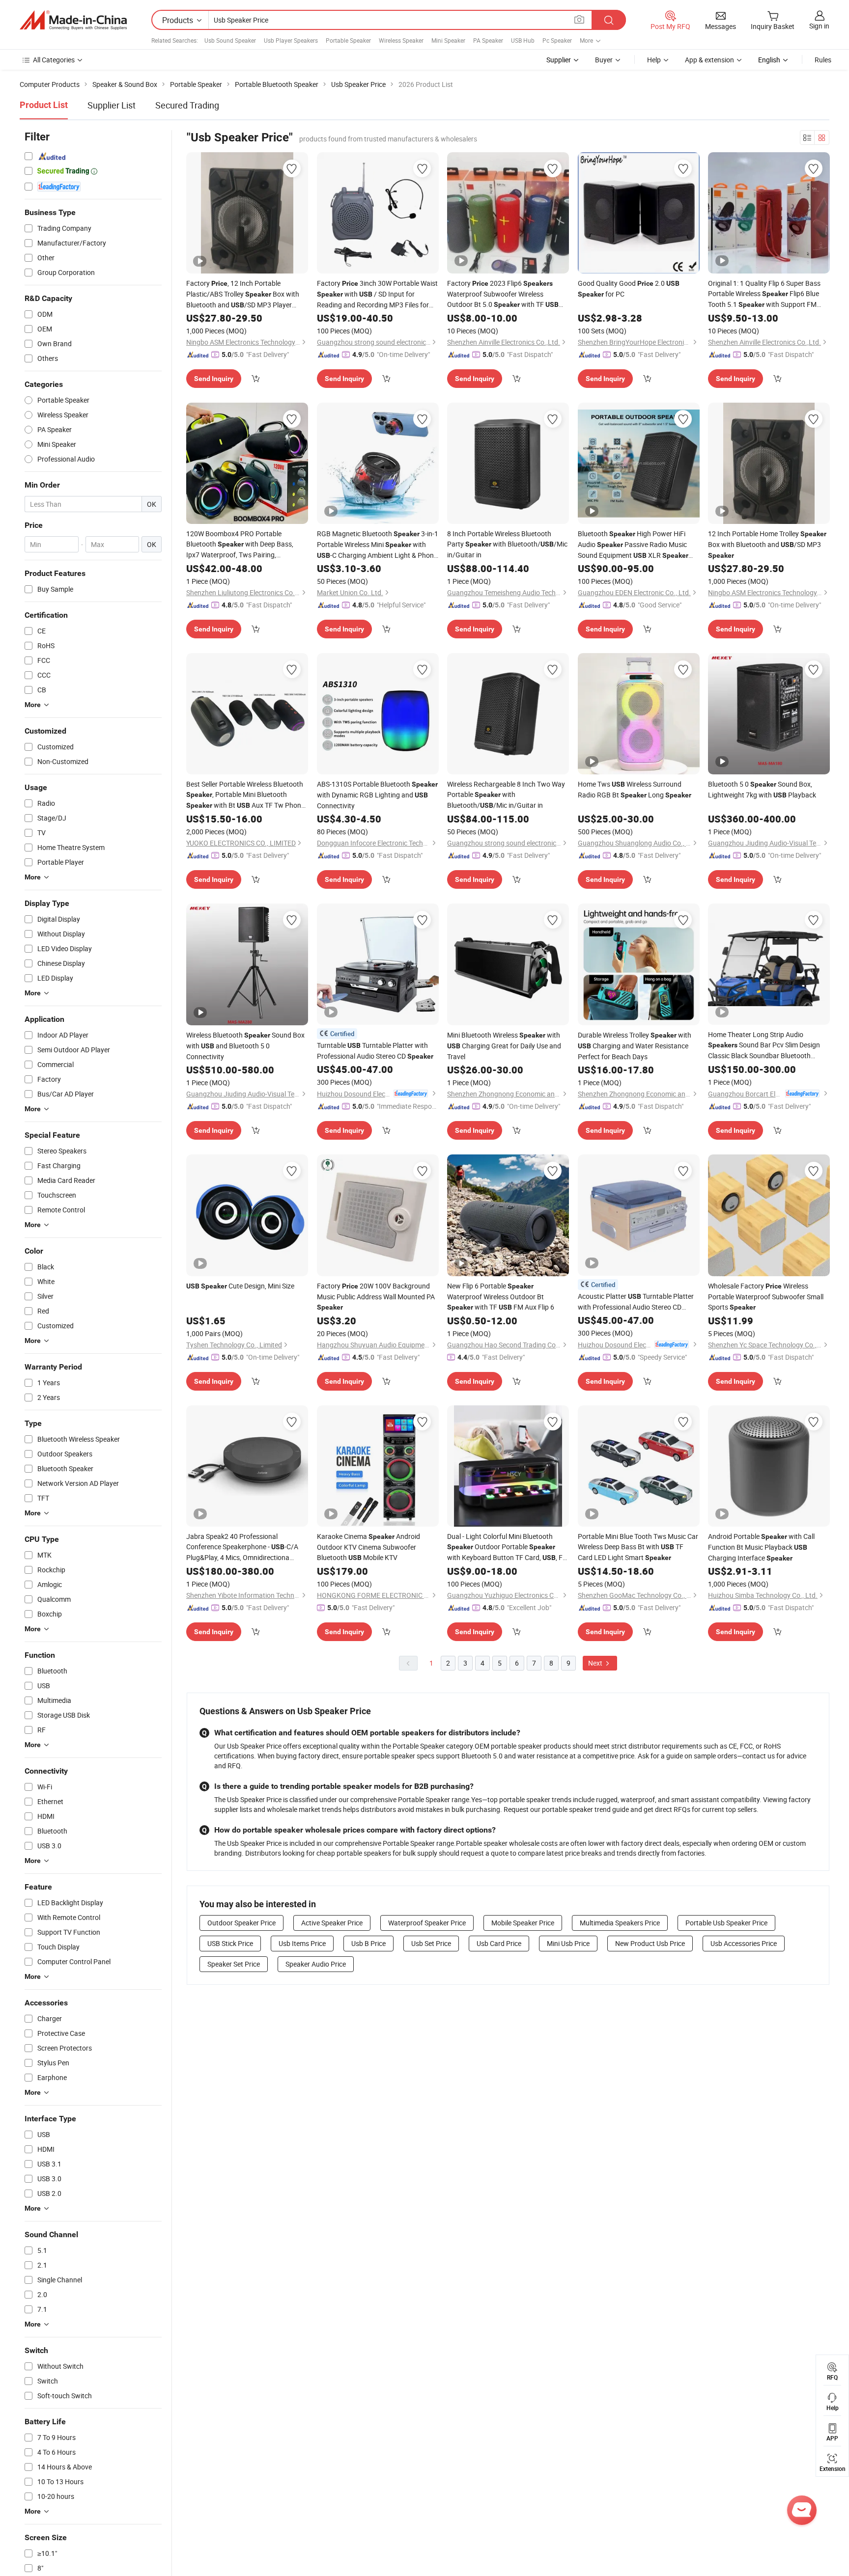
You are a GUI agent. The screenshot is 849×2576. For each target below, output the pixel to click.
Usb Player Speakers (291, 40)
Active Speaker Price (332, 1923)
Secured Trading (187, 105)
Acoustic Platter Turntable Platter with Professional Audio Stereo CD (636, 1302)
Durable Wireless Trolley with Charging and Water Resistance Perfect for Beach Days (635, 1046)
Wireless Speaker (401, 40)
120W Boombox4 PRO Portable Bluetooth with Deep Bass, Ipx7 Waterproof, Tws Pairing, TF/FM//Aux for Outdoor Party (240, 544)
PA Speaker (488, 40)
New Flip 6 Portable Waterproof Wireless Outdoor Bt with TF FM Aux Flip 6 (501, 1296)
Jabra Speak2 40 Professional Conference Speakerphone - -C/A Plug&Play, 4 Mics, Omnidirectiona (242, 1547)
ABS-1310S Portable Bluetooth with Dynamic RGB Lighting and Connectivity (377, 795)
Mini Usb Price (568, 1943)
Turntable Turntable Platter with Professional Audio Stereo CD (375, 1051)
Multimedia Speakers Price (620, 1923)
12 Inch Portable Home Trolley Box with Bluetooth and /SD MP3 (767, 544)
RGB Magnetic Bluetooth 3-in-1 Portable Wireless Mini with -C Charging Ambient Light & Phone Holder (378, 545)
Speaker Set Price (234, 1964)
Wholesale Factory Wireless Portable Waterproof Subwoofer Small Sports (766, 1296)
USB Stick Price (230, 1943)
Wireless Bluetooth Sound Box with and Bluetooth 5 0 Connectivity (245, 1046)
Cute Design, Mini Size (240, 1286)
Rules (823, 60)
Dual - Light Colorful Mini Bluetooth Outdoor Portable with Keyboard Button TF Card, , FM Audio (508, 1547)
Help (654, 60)
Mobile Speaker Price (523, 1923)
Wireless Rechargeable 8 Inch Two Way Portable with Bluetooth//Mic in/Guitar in (506, 795)
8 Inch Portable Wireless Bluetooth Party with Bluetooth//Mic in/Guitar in (507, 544)
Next (596, 1663)
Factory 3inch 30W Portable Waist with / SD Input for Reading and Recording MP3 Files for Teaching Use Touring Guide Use (377, 294)
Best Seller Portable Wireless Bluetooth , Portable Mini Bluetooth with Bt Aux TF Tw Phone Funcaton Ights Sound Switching (245, 795)
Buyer (604, 60)
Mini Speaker (448, 40)
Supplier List (112, 105)
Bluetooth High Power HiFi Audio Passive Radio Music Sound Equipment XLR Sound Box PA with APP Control (633, 545)
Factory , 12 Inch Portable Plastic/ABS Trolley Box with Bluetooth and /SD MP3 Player (243, 294)
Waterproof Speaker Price (427, 1923)
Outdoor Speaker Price (241, 1923)
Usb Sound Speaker (230, 40)
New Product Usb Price (650, 1943)
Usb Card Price (499, 1943)
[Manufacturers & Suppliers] (73, 20)
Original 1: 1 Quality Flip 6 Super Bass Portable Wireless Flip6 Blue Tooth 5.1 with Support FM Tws (764, 294)
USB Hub (523, 40)
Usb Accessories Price (744, 1943)
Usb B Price (368, 1943)
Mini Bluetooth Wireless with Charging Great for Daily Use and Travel (504, 1046)
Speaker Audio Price (316, 1964)
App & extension (709, 60)
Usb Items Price (302, 1943)
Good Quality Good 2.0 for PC (629, 288)
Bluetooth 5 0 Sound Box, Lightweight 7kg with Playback (762, 789)
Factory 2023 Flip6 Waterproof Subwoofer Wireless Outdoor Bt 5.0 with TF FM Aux (503, 294)
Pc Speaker (557, 40)
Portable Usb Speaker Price (726, 1923)
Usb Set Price (431, 1943)
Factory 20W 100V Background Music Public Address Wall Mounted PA (376, 1296)
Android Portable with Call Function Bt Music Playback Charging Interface (761, 1547)
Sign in (819, 26)
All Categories (54, 60)
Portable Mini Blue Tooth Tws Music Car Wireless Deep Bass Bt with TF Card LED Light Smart (638, 1547)
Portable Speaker (348, 40)
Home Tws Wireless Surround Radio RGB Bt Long (635, 789)
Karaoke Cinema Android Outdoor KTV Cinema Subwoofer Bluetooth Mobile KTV (368, 1547)
